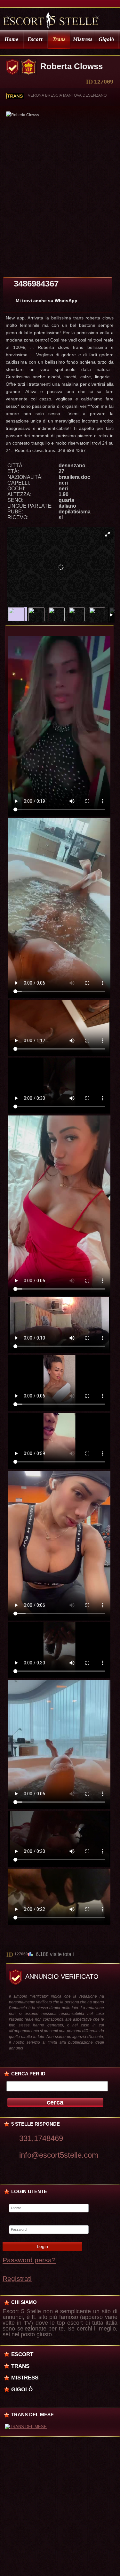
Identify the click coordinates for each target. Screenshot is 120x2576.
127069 (21, 1954)
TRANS (20, 2366)
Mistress (83, 39)
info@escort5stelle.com (59, 2155)
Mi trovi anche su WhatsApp (47, 301)
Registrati (17, 2278)
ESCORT (22, 2354)
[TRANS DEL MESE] (26, 2427)
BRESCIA (54, 95)
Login (42, 2246)
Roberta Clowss (72, 66)
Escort (35, 39)
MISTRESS (25, 2378)
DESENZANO (95, 95)
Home (11, 39)
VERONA (36, 95)
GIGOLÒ (22, 2389)
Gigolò (106, 39)
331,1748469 (41, 2138)
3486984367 (36, 284)
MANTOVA (72, 95)
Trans (59, 39)
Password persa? (29, 2260)
